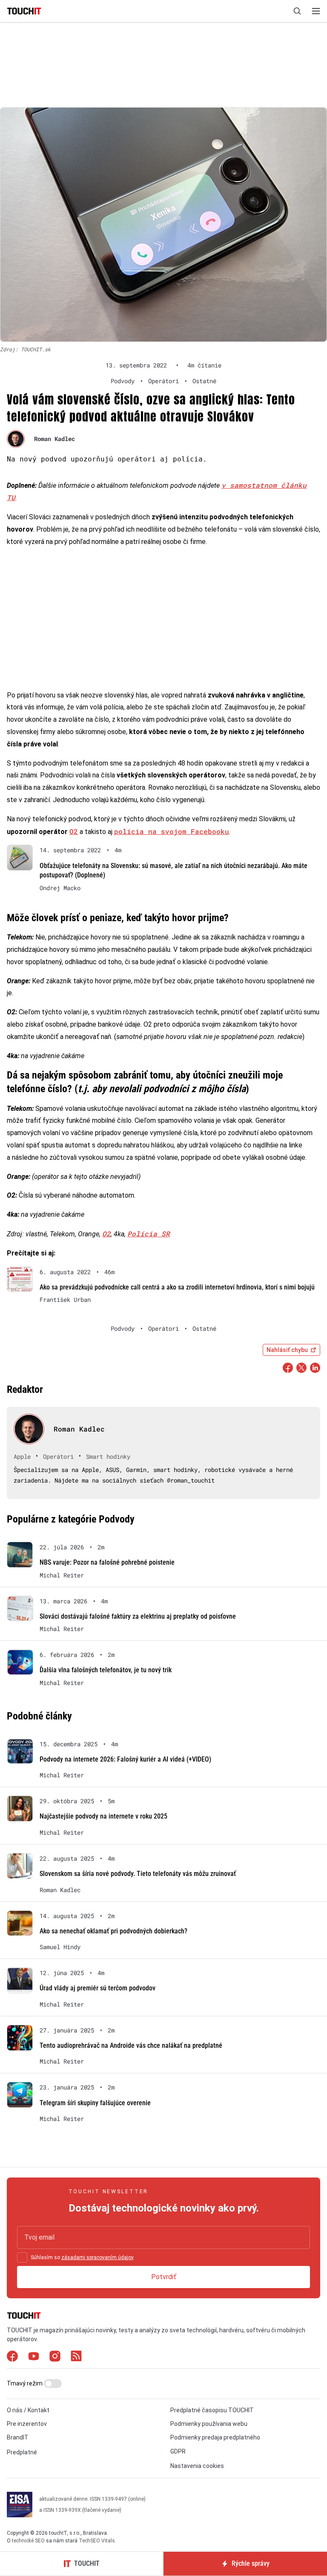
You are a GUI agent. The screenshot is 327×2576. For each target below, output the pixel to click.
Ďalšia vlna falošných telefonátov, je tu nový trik (106, 1670)
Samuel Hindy (60, 1947)
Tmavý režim (25, 2383)
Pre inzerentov (27, 2424)
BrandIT (18, 2437)
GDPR (178, 2451)
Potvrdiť (164, 2277)
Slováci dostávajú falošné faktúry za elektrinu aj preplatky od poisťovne (138, 1616)
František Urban (65, 1300)
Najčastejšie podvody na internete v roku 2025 (103, 1816)
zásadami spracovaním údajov (97, 2257)
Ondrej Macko (60, 888)
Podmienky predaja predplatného (215, 2437)
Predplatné (22, 2452)
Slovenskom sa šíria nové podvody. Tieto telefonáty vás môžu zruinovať (138, 1874)
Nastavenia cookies (197, 2466)
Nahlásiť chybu (287, 1350)
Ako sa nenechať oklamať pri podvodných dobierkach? (113, 1931)
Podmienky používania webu (209, 2424)
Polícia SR (149, 1234)
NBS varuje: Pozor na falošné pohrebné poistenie (107, 1562)
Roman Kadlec (54, 439)
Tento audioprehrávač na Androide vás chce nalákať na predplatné (131, 2045)
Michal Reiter (62, 1575)
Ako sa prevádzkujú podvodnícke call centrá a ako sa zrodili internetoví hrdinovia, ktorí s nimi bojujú (177, 1287)
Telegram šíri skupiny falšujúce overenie (95, 2103)
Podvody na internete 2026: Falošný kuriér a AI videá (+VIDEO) (125, 1759)
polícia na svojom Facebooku (172, 831)
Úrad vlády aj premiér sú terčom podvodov (98, 1988)
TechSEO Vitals (97, 2541)
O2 (74, 831)
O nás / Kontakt (28, 2410)
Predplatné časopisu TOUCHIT (212, 2410)
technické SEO (28, 2541)
